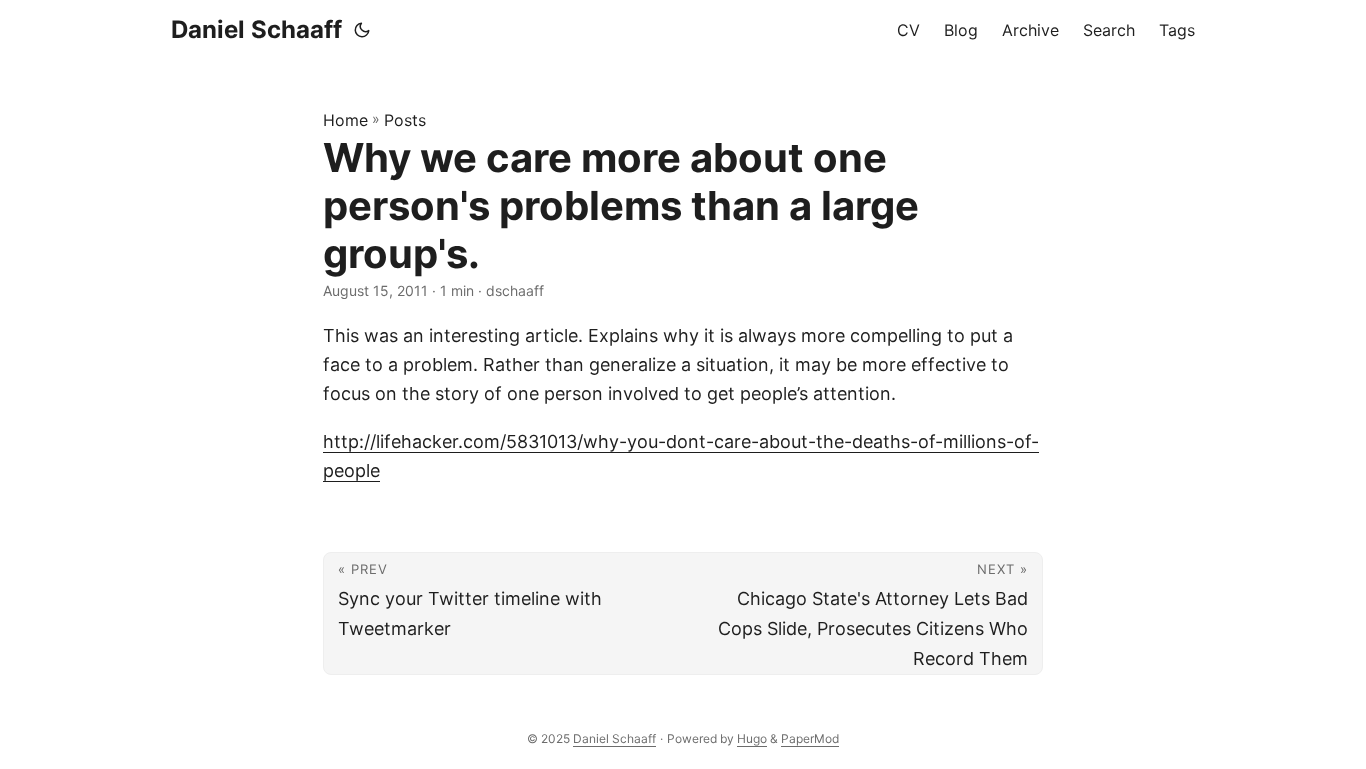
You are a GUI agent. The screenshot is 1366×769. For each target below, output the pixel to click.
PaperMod (810, 738)
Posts (405, 120)
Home (345, 120)
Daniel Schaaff (256, 29)
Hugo (752, 738)
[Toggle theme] (362, 30)
